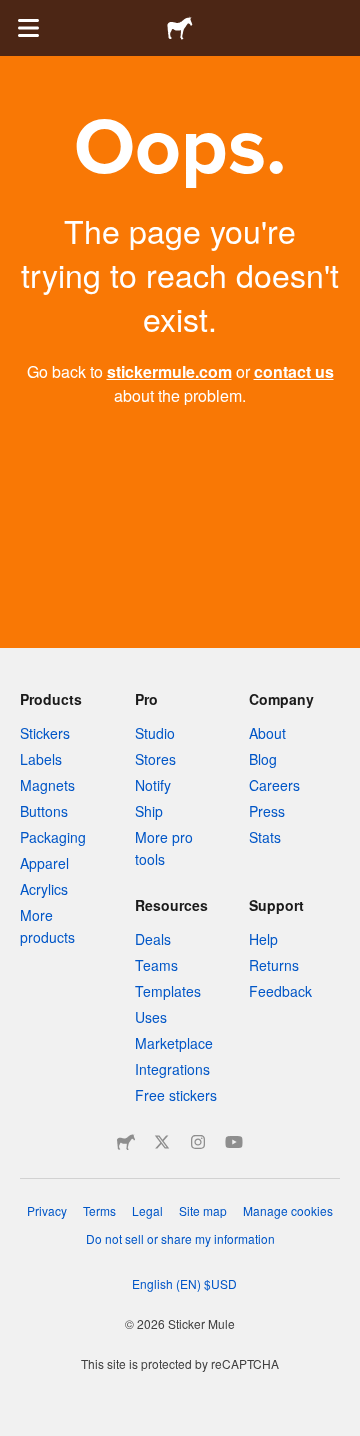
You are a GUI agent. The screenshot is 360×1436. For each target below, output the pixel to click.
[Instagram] (198, 1142)
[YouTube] (234, 1142)
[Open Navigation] (28, 28)
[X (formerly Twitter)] (162, 1142)
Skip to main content (15, 15)
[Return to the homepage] (180, 28)
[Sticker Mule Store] (126, 1142)
